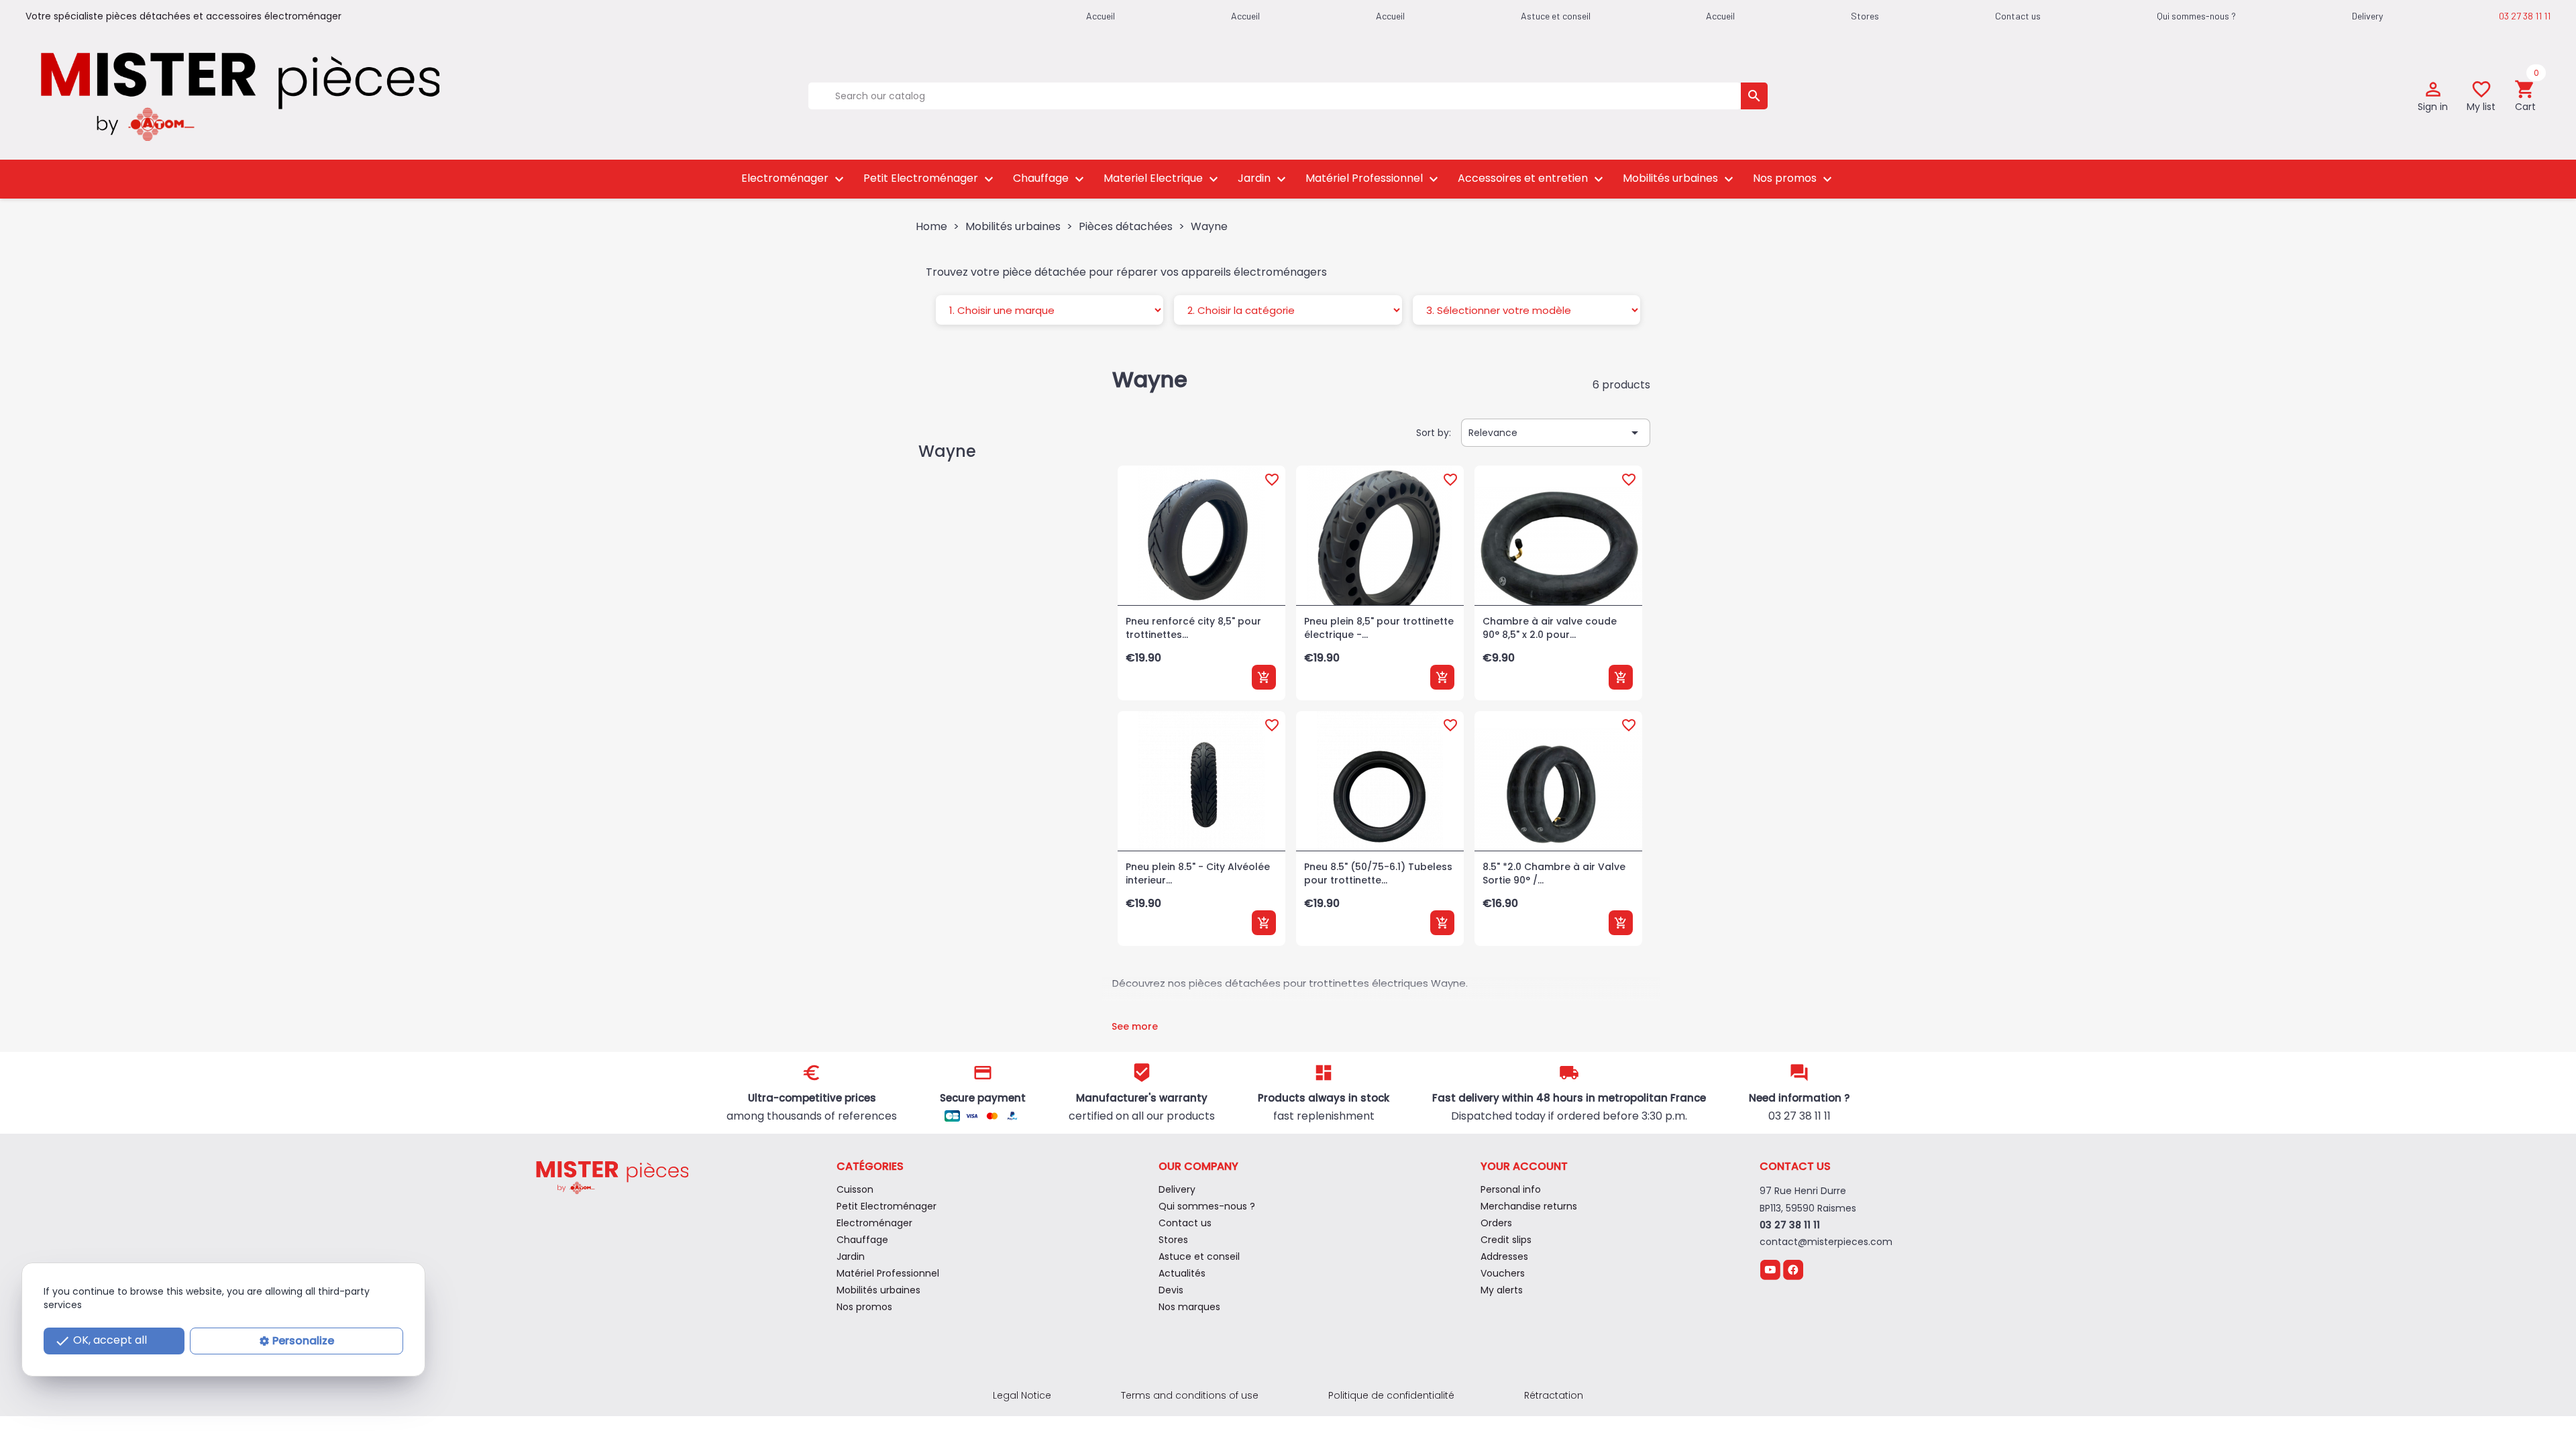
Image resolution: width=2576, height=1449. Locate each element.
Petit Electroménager (930, 179)
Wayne (947, 451)
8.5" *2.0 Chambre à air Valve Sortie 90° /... (1554, 873)
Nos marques (1189, 1307)
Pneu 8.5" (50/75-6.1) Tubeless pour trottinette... (1378, 873)
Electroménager (794, 179)
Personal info (1511, 1189)
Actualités (1182, 1273)
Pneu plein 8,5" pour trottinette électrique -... (1379, 628)
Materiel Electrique (1163, 179)
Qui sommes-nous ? (2196, 16)
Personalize (303, 1341)
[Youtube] (1770, 1269)
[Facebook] (1793, 1269)
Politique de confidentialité (1391, 1395)
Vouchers (1503, 1273)
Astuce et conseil (1556, 16)
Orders (1496, 1223)
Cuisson (855, 1189)
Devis (1171, 1290)
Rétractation (1554, 1395)
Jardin (1264, 179)
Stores (1865, 16)
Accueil (1720, 16)
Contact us (2018, 16)
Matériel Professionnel (1374, 179)
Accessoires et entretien (1532, 179)
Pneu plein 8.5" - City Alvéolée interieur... (1198, 873)
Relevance (1556, 433)
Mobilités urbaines (1680, 179)
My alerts (1502, 1290)
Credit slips (1506, 1240)
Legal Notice (1022, 1395)
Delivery (2367, 16)
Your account (1524, 1166)
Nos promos (1794, 179)
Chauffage (1050, 179)
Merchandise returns (1529, 1206)
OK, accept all (101, 1341)
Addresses (1504, 1256)
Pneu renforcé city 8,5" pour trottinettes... (1193, 628)
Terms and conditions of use (1190, 1395)
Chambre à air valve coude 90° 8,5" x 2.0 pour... (1550, 628)
